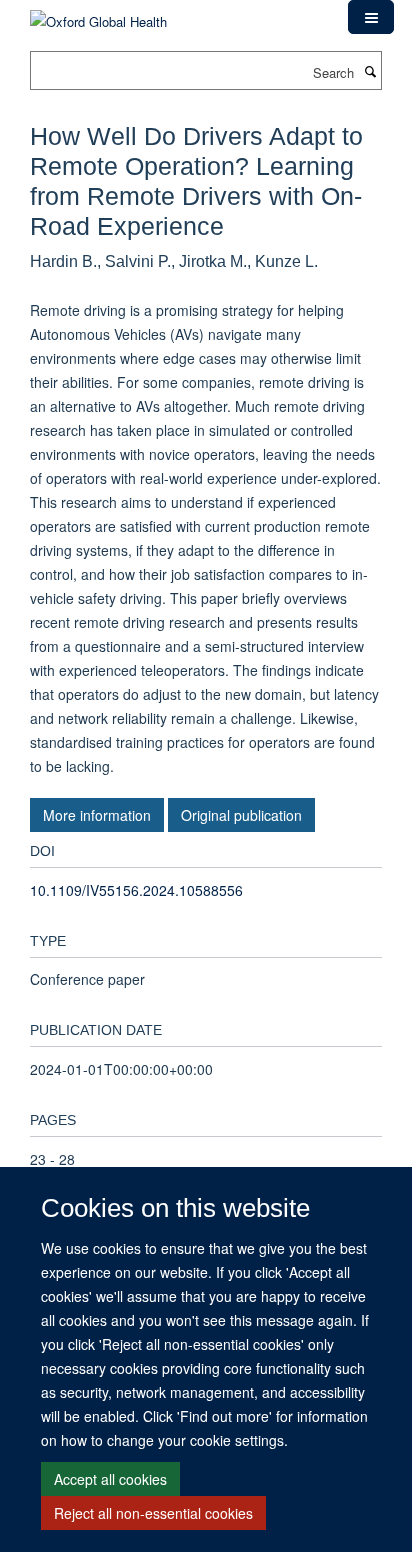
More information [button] (97, 815)
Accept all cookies (110, 1479)
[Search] (370, 71)
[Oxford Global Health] (98, 14)
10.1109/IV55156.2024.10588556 (136, 890)
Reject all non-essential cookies (153, 1513)
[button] (371, 17)
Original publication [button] (241, 815)
